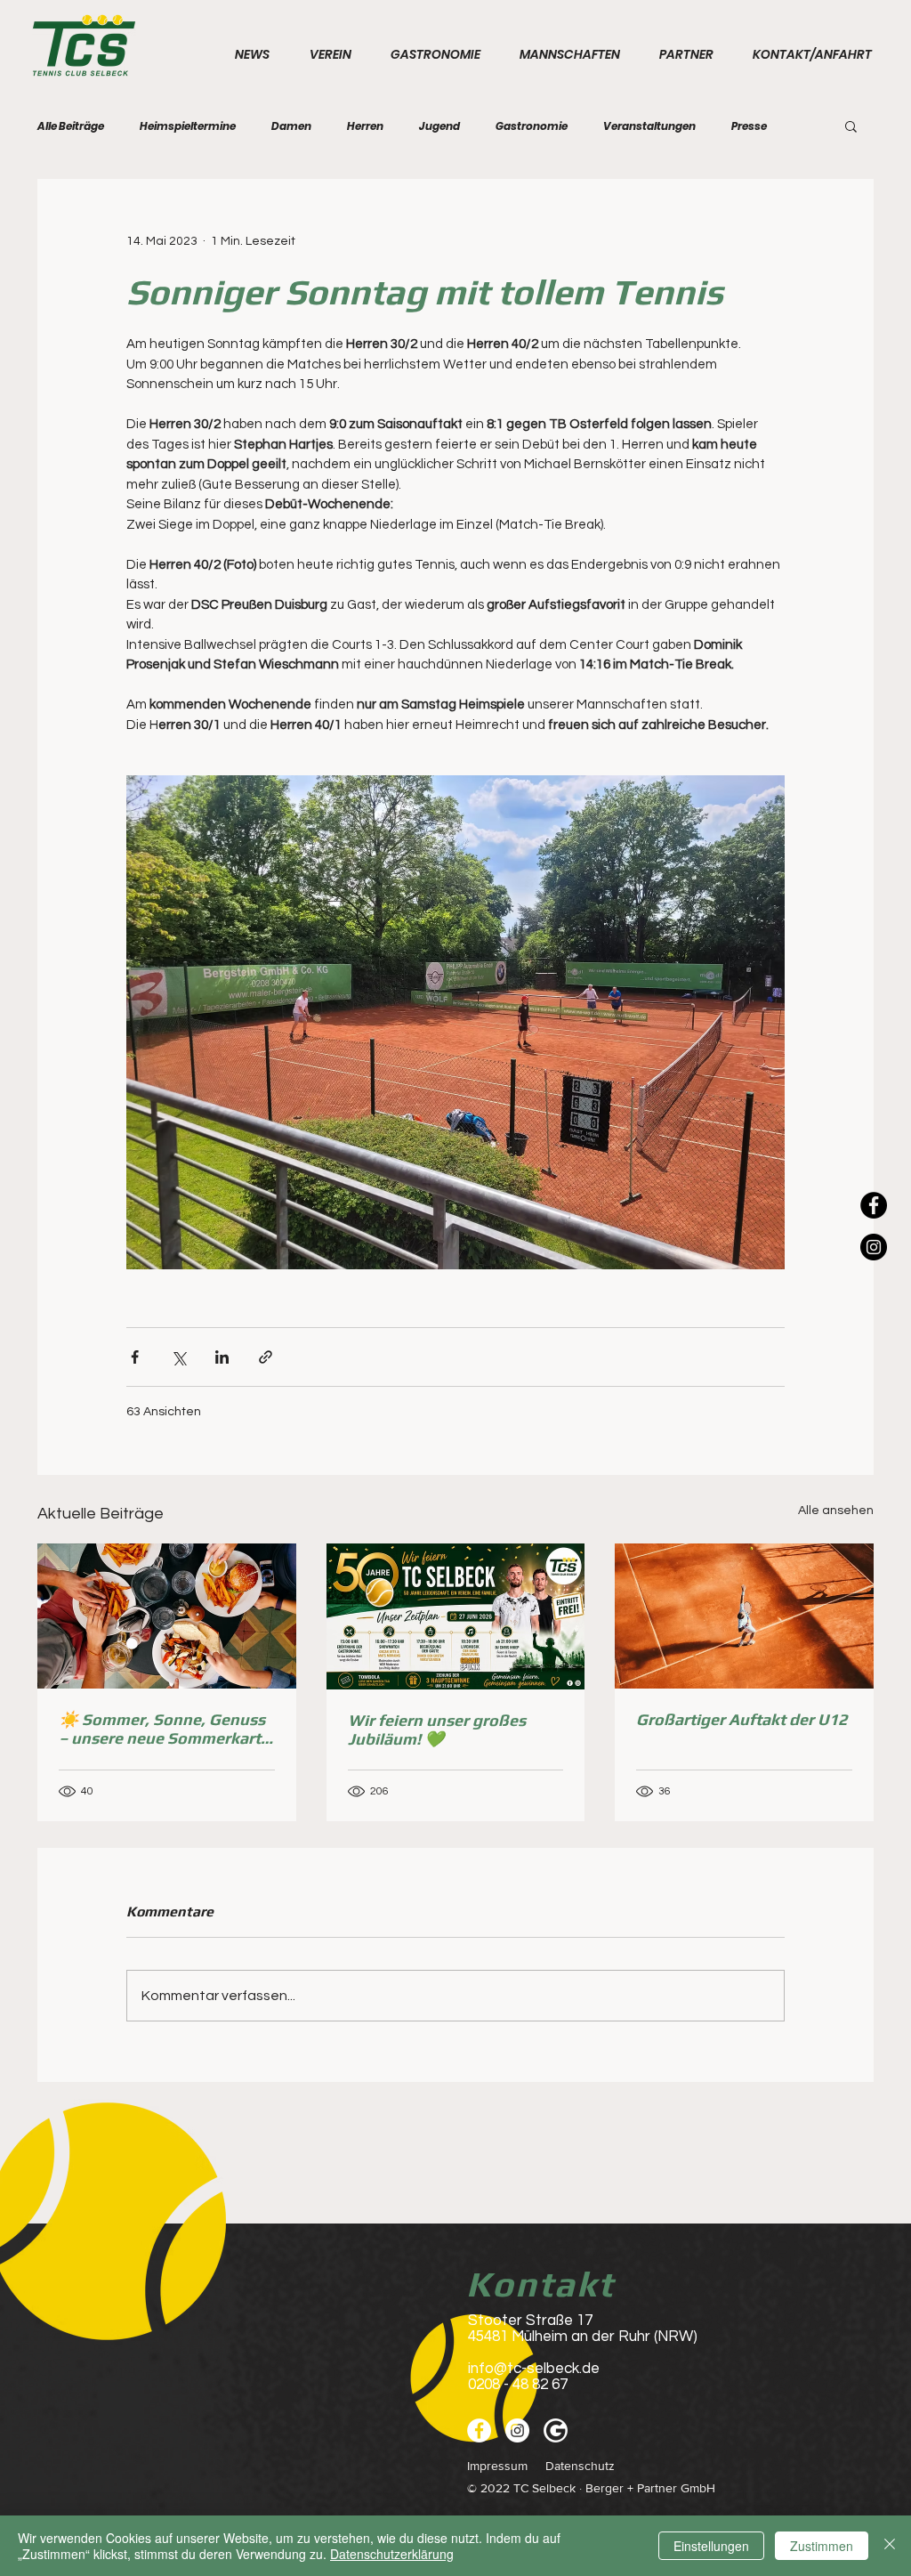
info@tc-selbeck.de (534, 2369)
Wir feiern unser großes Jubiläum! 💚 (437, 1729)
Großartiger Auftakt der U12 (742, 1719)
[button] (851, 126)
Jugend (439, 126)
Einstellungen (711, 2546)
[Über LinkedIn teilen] (222, 1357)
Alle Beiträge (71, 126)
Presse (749, 126)
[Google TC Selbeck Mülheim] (556, 2430)
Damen (291, 126)
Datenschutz (582, 2466)
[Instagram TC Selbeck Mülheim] (874, 1247)
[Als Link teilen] (266, 1357)
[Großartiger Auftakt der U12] (744, 1616)
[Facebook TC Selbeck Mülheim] (874, 1205)
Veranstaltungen (649, 126)
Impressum (497, 2466)
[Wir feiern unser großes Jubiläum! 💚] (456, 1616)
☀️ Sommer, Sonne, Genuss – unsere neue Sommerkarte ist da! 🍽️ (164, 1729)
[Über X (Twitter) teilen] (178, 1357)
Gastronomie (532, 126)
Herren (365, 126)
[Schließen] (890, 2546)
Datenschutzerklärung (392, 2554)
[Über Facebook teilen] (135, 1357)
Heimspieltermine (188, 126)
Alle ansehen (836, 1511)
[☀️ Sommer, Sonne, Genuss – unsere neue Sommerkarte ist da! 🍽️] (167, 1616)
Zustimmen (822, 2546)
